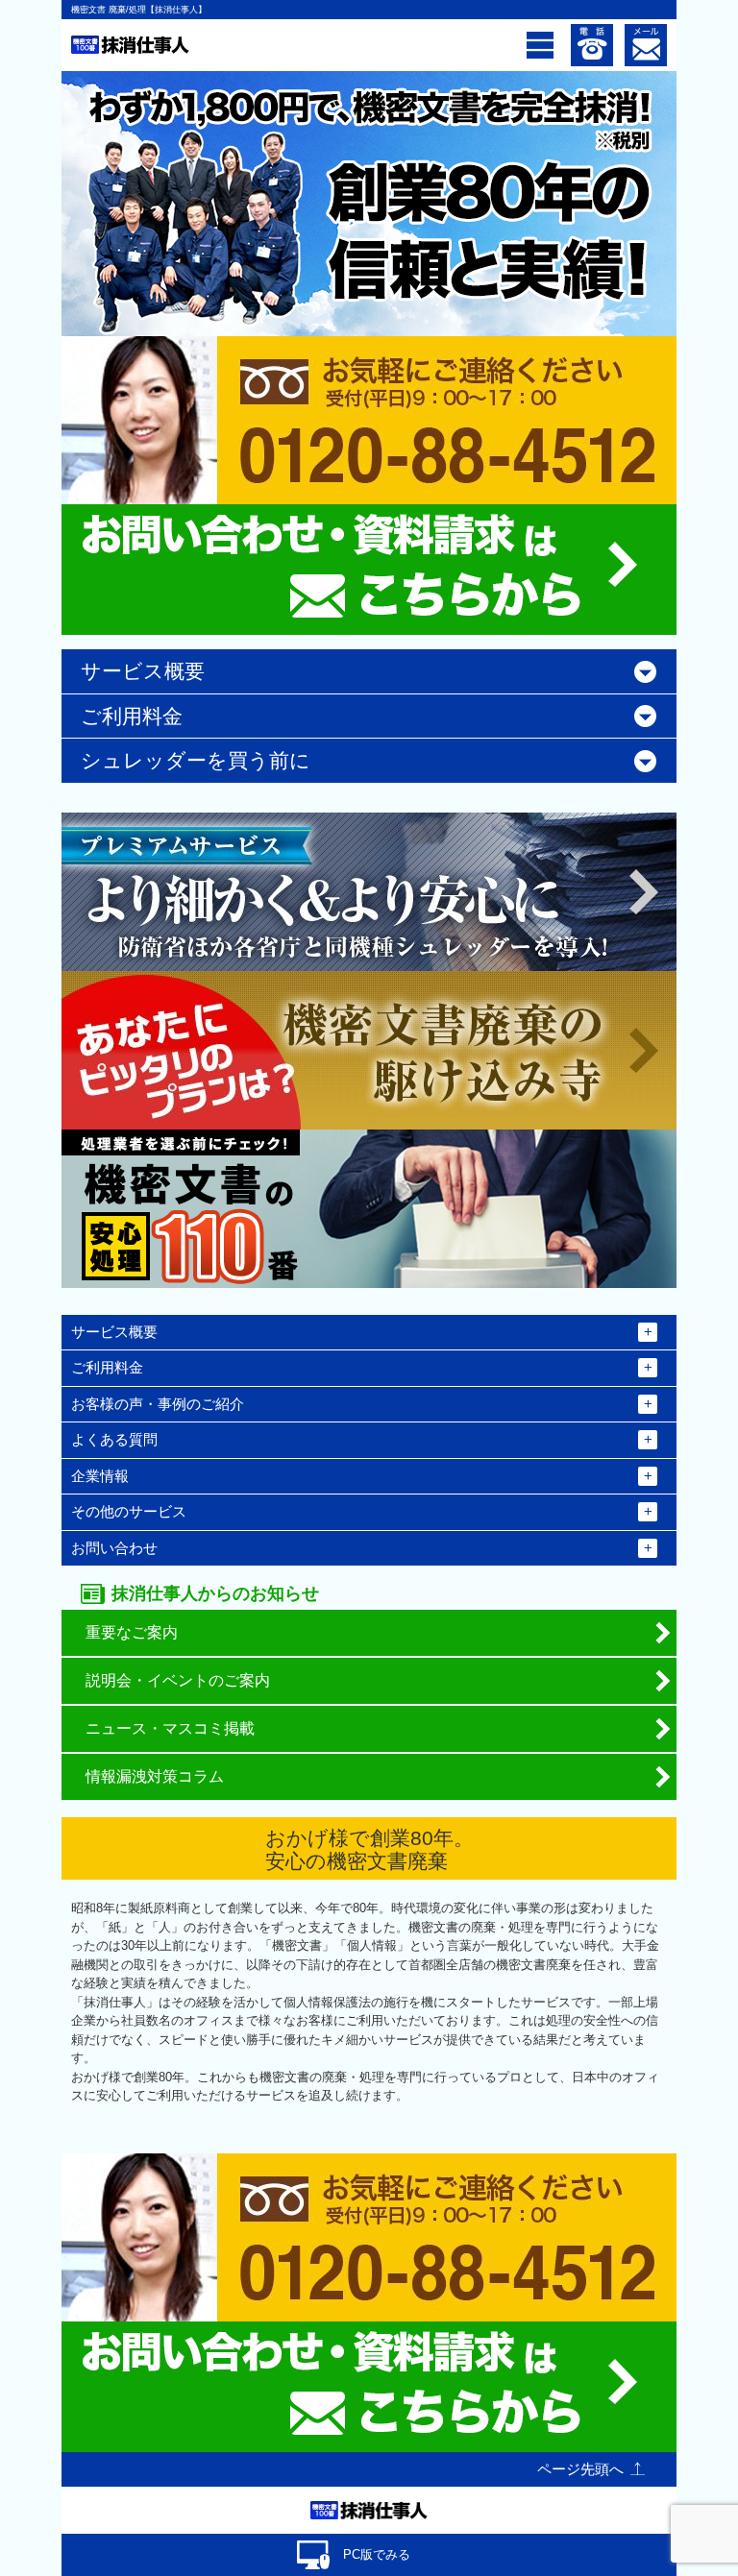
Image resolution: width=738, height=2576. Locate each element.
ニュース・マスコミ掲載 (170, 1728)
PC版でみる (377, 2554)
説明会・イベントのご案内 (178, 1680)
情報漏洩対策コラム (155, 1776)
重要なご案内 (132, 1632)
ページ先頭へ (580, 2469)
